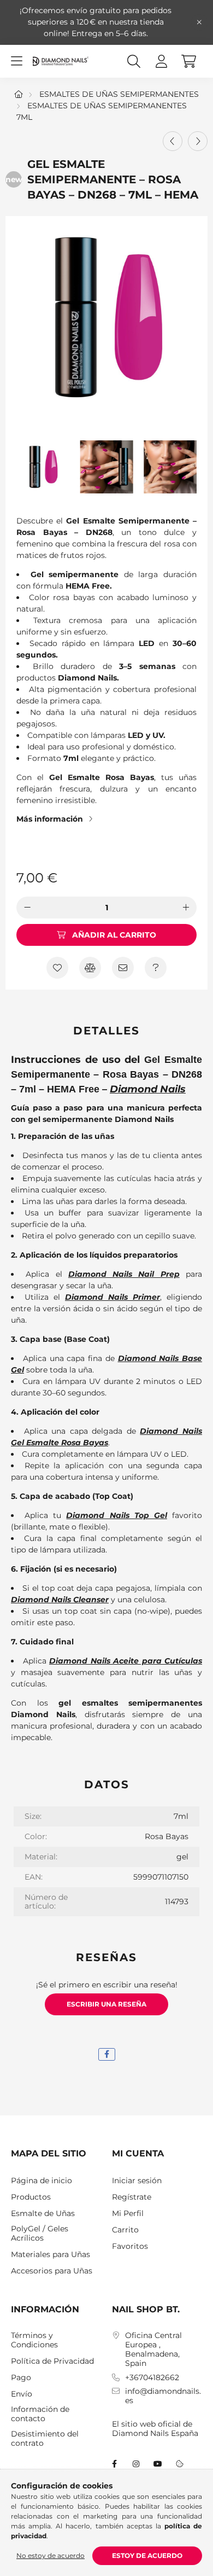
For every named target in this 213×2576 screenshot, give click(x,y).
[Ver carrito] (188, 61)
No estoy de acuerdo (51, 2555)
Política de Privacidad (52, 2361)
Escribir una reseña (106, 2004)
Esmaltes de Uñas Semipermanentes (119, 94)
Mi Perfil (128, 2214)
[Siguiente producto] (198, 141)
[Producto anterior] (173, 141)
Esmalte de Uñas (43, 2214)
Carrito (125, 2230)
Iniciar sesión (137, 2181)
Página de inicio (42, 2181)
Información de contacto (40, 2414)
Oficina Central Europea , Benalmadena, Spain (153, 2349)
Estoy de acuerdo (147, 2555)
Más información (50, 819)
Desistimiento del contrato (45, 2439)
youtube (158, 2464)
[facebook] (107, 2054)
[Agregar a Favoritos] (57, 968)
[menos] (27, 908)
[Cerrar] (199, 22)
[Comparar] (90, 968)
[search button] (134, 61)
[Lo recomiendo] (123, 968)
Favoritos (130, 2246)
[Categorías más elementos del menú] (16, 61)
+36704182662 (152, 2378)
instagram (136, 2464)
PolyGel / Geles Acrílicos (40, 2234)
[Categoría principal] (19, 94)
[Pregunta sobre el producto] (156, 968)
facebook (114, 2464)
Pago (21, 2378)
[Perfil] (161, 61)
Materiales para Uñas (51, 2255)
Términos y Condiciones (34, 2340)
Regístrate (132, 2197)
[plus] (186, 908)
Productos (31, 2197)
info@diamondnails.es (163, 2396)
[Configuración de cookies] (180, 2464)
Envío (22, 2394)
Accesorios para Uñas (52, 2271)
